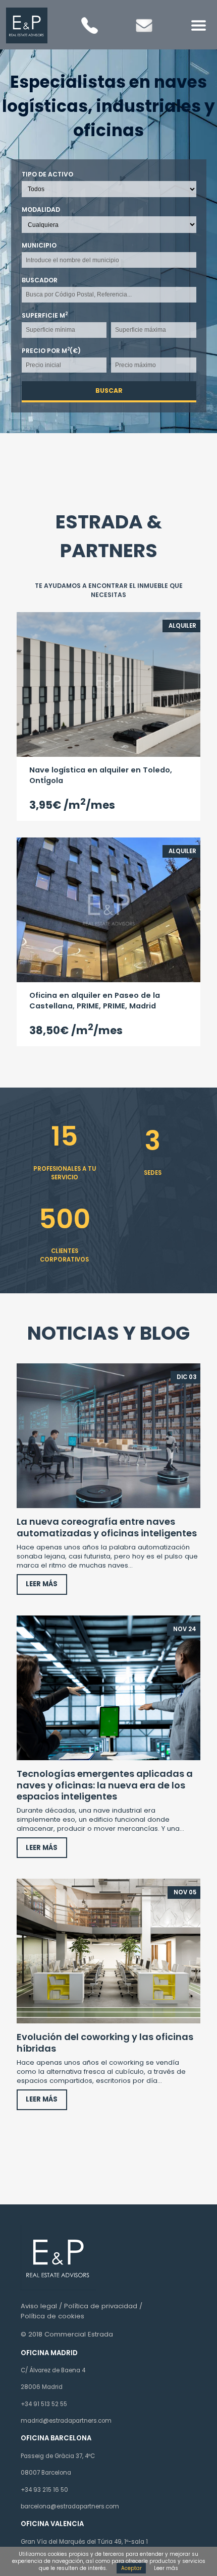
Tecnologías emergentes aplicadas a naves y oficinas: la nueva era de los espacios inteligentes (105, 1785)
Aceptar (131, 2568)
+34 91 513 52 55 (44, 2404)
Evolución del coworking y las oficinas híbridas (105, 2042)
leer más (42, 1584)
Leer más (166, 2568)
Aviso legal (39, 2306)
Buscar (108, 391)
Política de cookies (52, 2316)
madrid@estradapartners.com (66, 2421)
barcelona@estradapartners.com (70, 2506)
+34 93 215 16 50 (44, 2490)
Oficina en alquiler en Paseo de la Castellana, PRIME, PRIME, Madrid (94, 1001)
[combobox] (108, 260)
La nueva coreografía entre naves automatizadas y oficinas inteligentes (107, 1527)
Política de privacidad (101, 2306)
